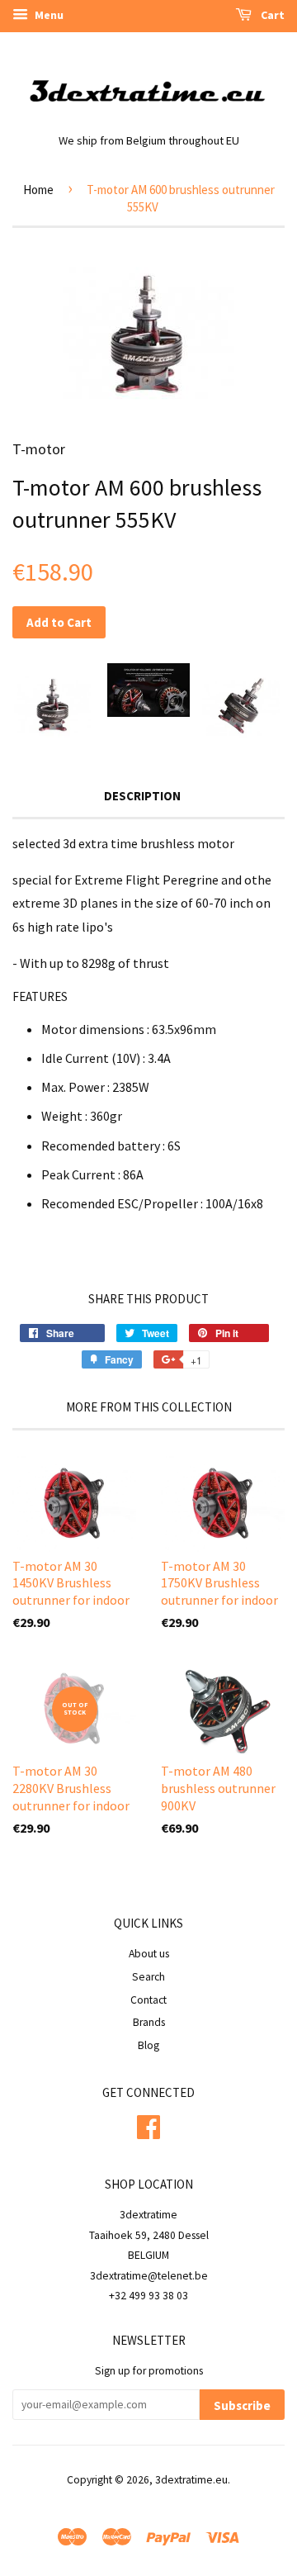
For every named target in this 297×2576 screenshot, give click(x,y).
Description (142, 796)
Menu (48, 15)
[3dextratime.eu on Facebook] (148, 2125)
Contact (148, 2000)
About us (149, 1954)
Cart (271, 15)
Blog (148, 2045)
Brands (149, 2022)
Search (148, 1977)
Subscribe (242, 2405)
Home (38, 190)
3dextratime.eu (191, 2480)
